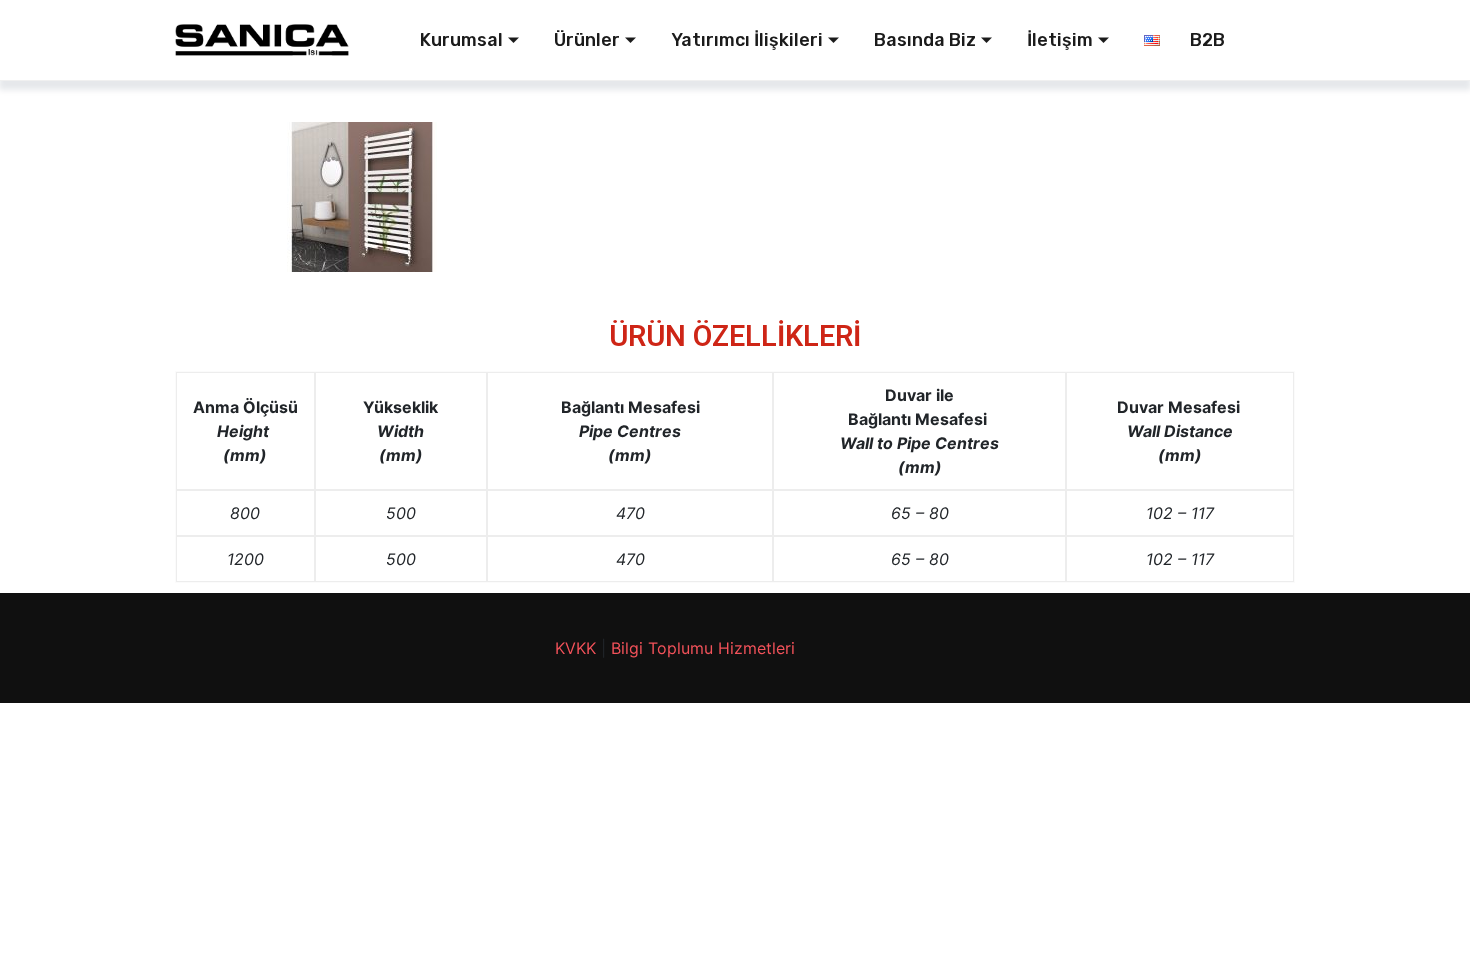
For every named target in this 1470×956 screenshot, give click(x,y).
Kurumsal (461, 40)
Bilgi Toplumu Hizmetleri (703, 648)
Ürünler (587, 40)
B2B (1207, 40)
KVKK (575, 648)
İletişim (1060, 40)
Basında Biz (925, 40)
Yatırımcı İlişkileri (747, 40)
